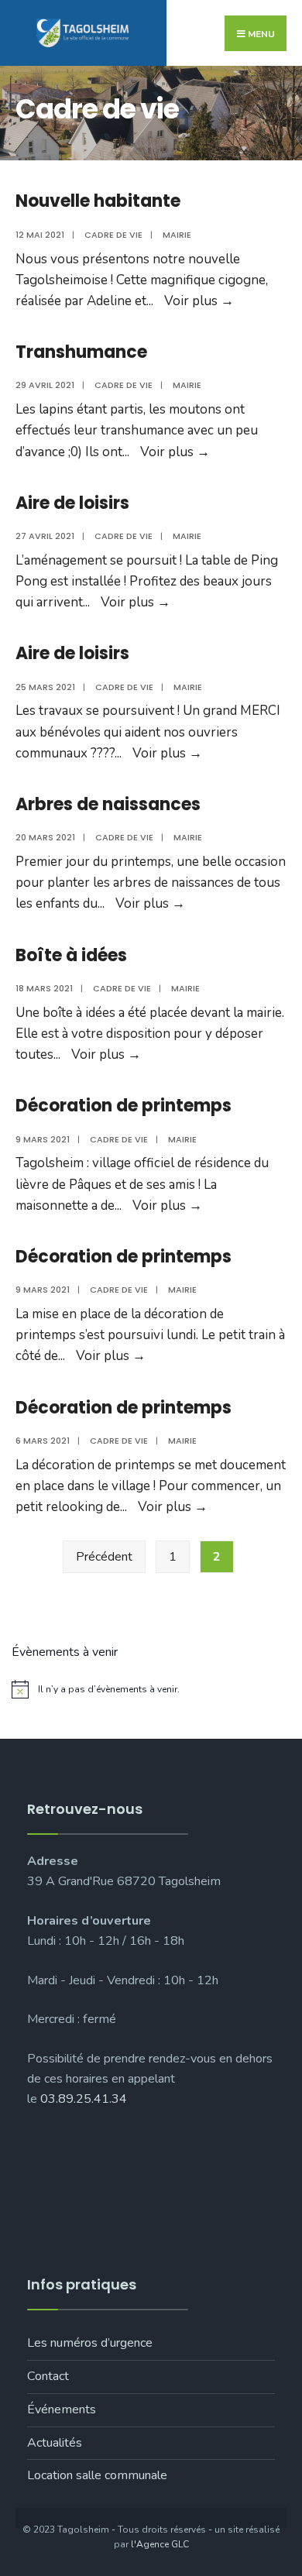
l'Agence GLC (160, 2544)
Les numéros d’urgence (90, 2343)
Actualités (55, 2443)
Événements (62, 2409)
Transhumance (81, 352)
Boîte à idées (71, 955)
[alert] (151, 1689)
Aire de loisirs (72, 503)
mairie (177, 235)
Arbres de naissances (108, 804)
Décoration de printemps (124, 1106)
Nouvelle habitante (98, 201)
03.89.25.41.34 (84, 2099)
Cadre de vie (113, 235)
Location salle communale (97, 2475)
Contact (48, 2376)
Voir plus (199, 301)
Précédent (104, 1557)
